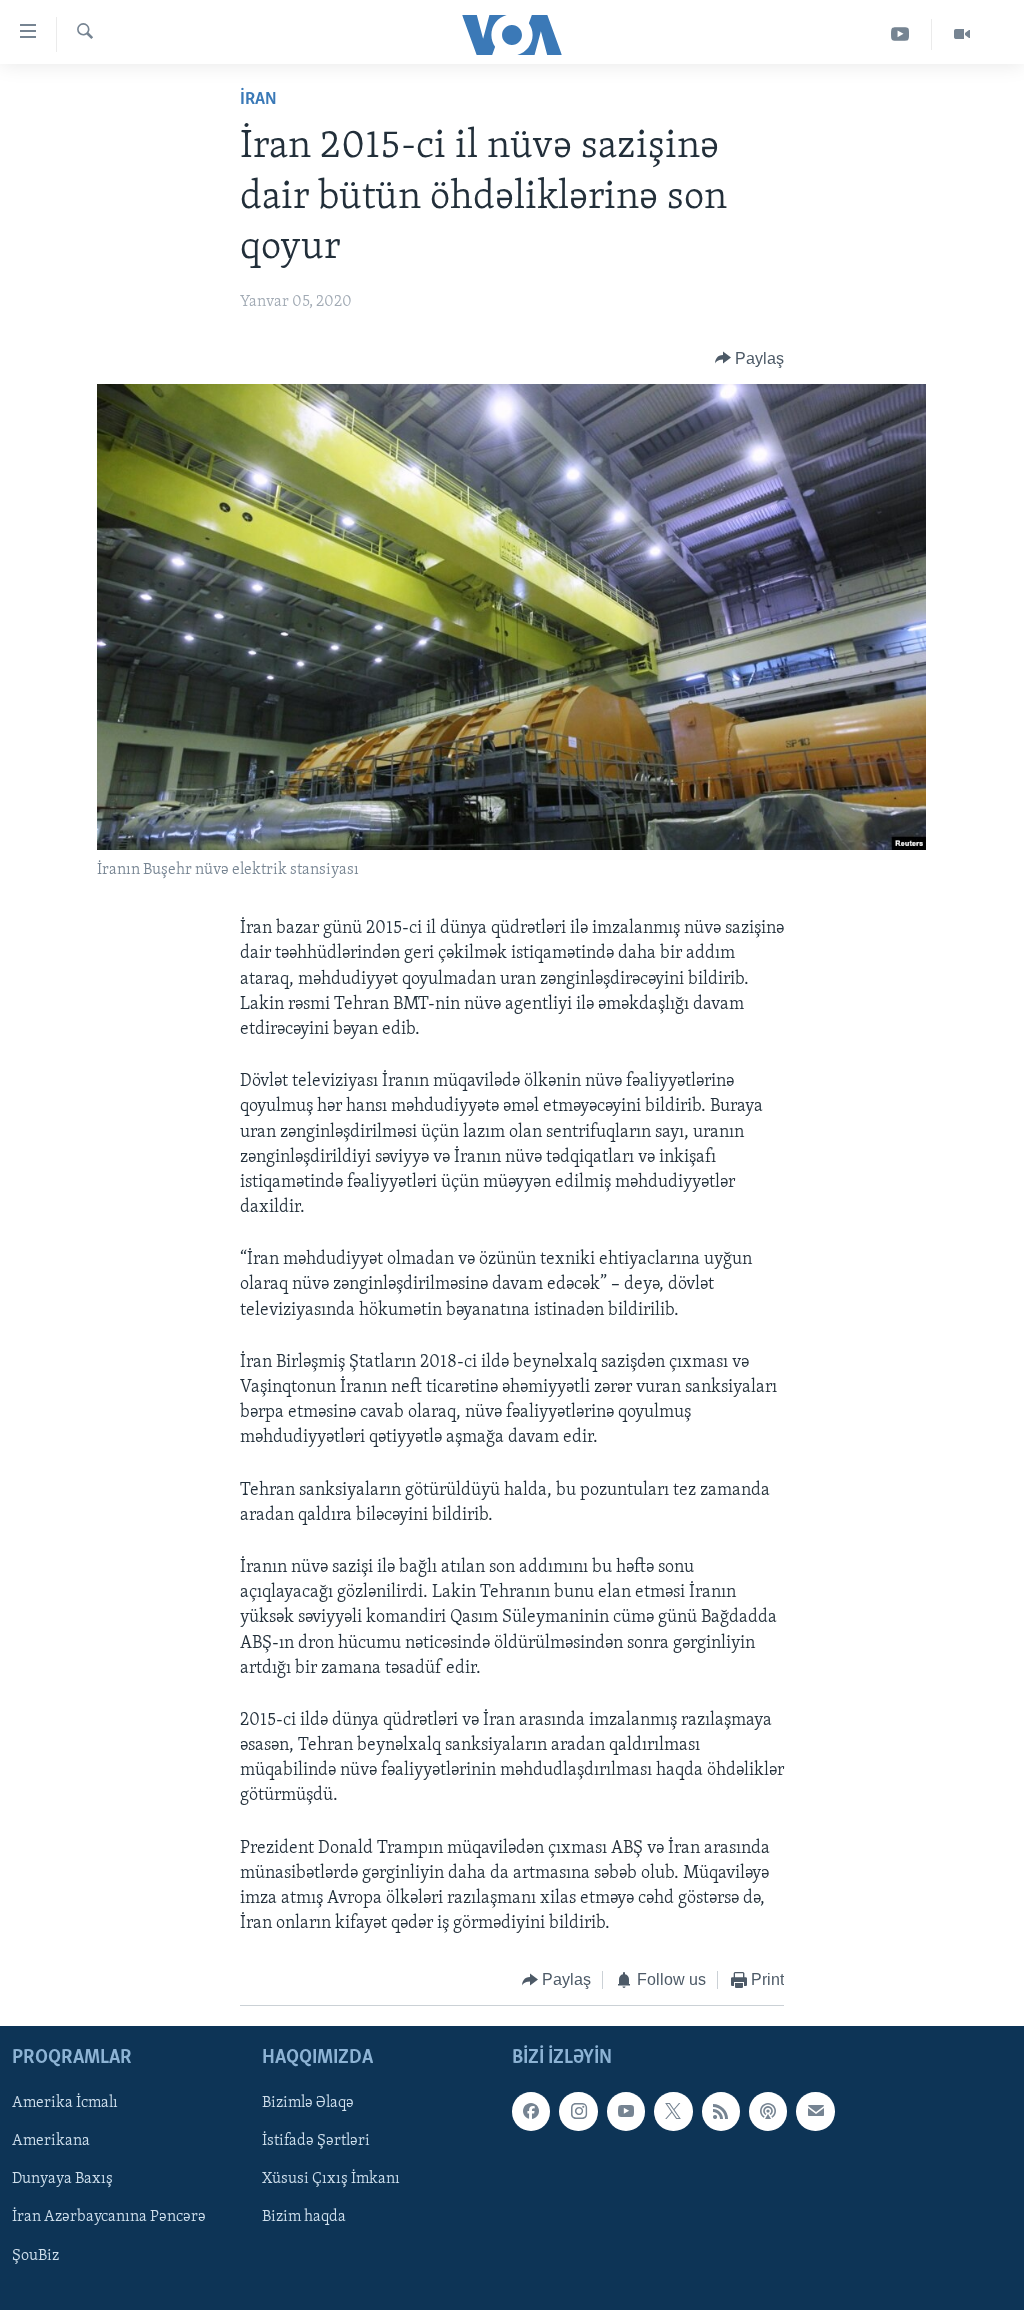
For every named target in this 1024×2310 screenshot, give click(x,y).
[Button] (750, 359)
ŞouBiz (35, 2255)
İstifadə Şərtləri (316, 2141)
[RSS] (721, 2111)
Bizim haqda (304, 2217)
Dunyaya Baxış (62, 2179)
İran (258, 100)
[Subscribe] (815, 2111)
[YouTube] (900, 34)
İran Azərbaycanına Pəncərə (109, 2217)
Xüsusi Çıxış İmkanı (331, 2179)
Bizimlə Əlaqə (308, 2103)
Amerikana (51, 2141)
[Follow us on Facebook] (531, 2111)
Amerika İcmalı (65, 2103)
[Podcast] (768, 2111)
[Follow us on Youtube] (626, 2111)
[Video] (962, 34)
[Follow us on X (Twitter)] (673, 2111)
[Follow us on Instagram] (578, 2111)
